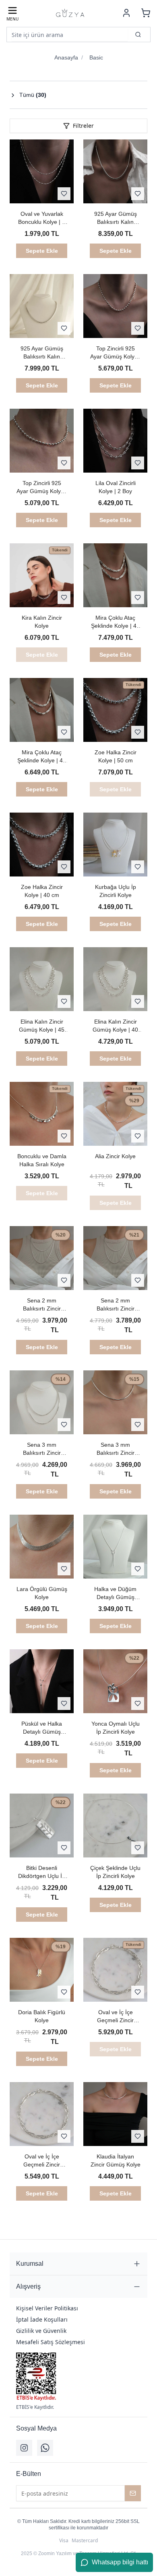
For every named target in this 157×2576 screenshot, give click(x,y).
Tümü (33, 95)
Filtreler (83, 126)
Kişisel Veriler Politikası (47, 2308)
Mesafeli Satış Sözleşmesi (51, 2342)
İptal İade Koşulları (42, 2319)
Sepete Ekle (42, 251)
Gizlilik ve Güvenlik (41, 2331)
